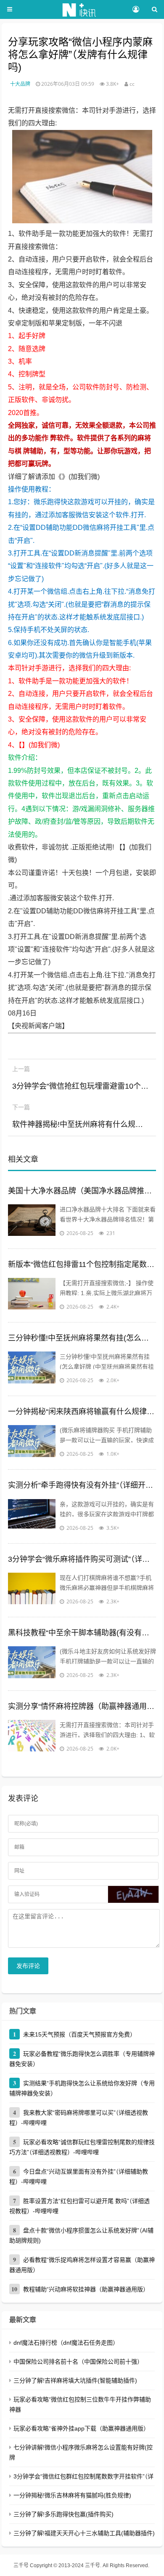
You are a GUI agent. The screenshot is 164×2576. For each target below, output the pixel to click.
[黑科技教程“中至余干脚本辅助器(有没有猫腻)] (32, 1663)
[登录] (136, 10)
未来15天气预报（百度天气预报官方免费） (79, 2034)
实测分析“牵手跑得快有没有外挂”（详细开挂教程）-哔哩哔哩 (82, 1485)
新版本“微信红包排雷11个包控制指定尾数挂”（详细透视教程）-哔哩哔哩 (82, 1264)
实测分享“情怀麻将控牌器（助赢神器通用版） (82, 1706)
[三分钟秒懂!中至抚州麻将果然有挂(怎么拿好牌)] (32, 1368)
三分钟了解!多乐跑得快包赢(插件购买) (63, 2514)
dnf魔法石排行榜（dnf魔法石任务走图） (66, 2343)
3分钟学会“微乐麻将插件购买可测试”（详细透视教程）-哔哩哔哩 (82, 1559)
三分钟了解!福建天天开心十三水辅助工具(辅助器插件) (84, 2533)
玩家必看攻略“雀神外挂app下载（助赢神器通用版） (81, 2428)
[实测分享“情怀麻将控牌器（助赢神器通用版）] (32, 1737)
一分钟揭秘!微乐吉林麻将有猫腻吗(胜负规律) (72, 2495)
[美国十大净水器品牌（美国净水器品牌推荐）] (32, 1221)
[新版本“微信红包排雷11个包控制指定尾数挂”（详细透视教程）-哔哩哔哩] (32, 1295)
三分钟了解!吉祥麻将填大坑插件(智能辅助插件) (75, 2380)
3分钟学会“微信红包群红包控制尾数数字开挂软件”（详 (83, 2476)
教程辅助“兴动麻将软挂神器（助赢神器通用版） (86, 2289)
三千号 (21, 2565)
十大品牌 (20, 84)
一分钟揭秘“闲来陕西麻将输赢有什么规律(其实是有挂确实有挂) (82, 1412)
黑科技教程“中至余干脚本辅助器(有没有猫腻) (82, 1633)
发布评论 (28, 1966)
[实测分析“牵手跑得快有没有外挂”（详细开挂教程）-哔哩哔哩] (32, 1516)
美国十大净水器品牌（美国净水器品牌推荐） (82, 1191)
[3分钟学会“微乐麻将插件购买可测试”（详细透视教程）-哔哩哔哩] (32, 1590)
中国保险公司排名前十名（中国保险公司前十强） (78, 2362)
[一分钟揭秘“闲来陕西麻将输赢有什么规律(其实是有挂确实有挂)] (32, 1442)
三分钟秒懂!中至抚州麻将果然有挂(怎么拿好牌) (82, 1338)
